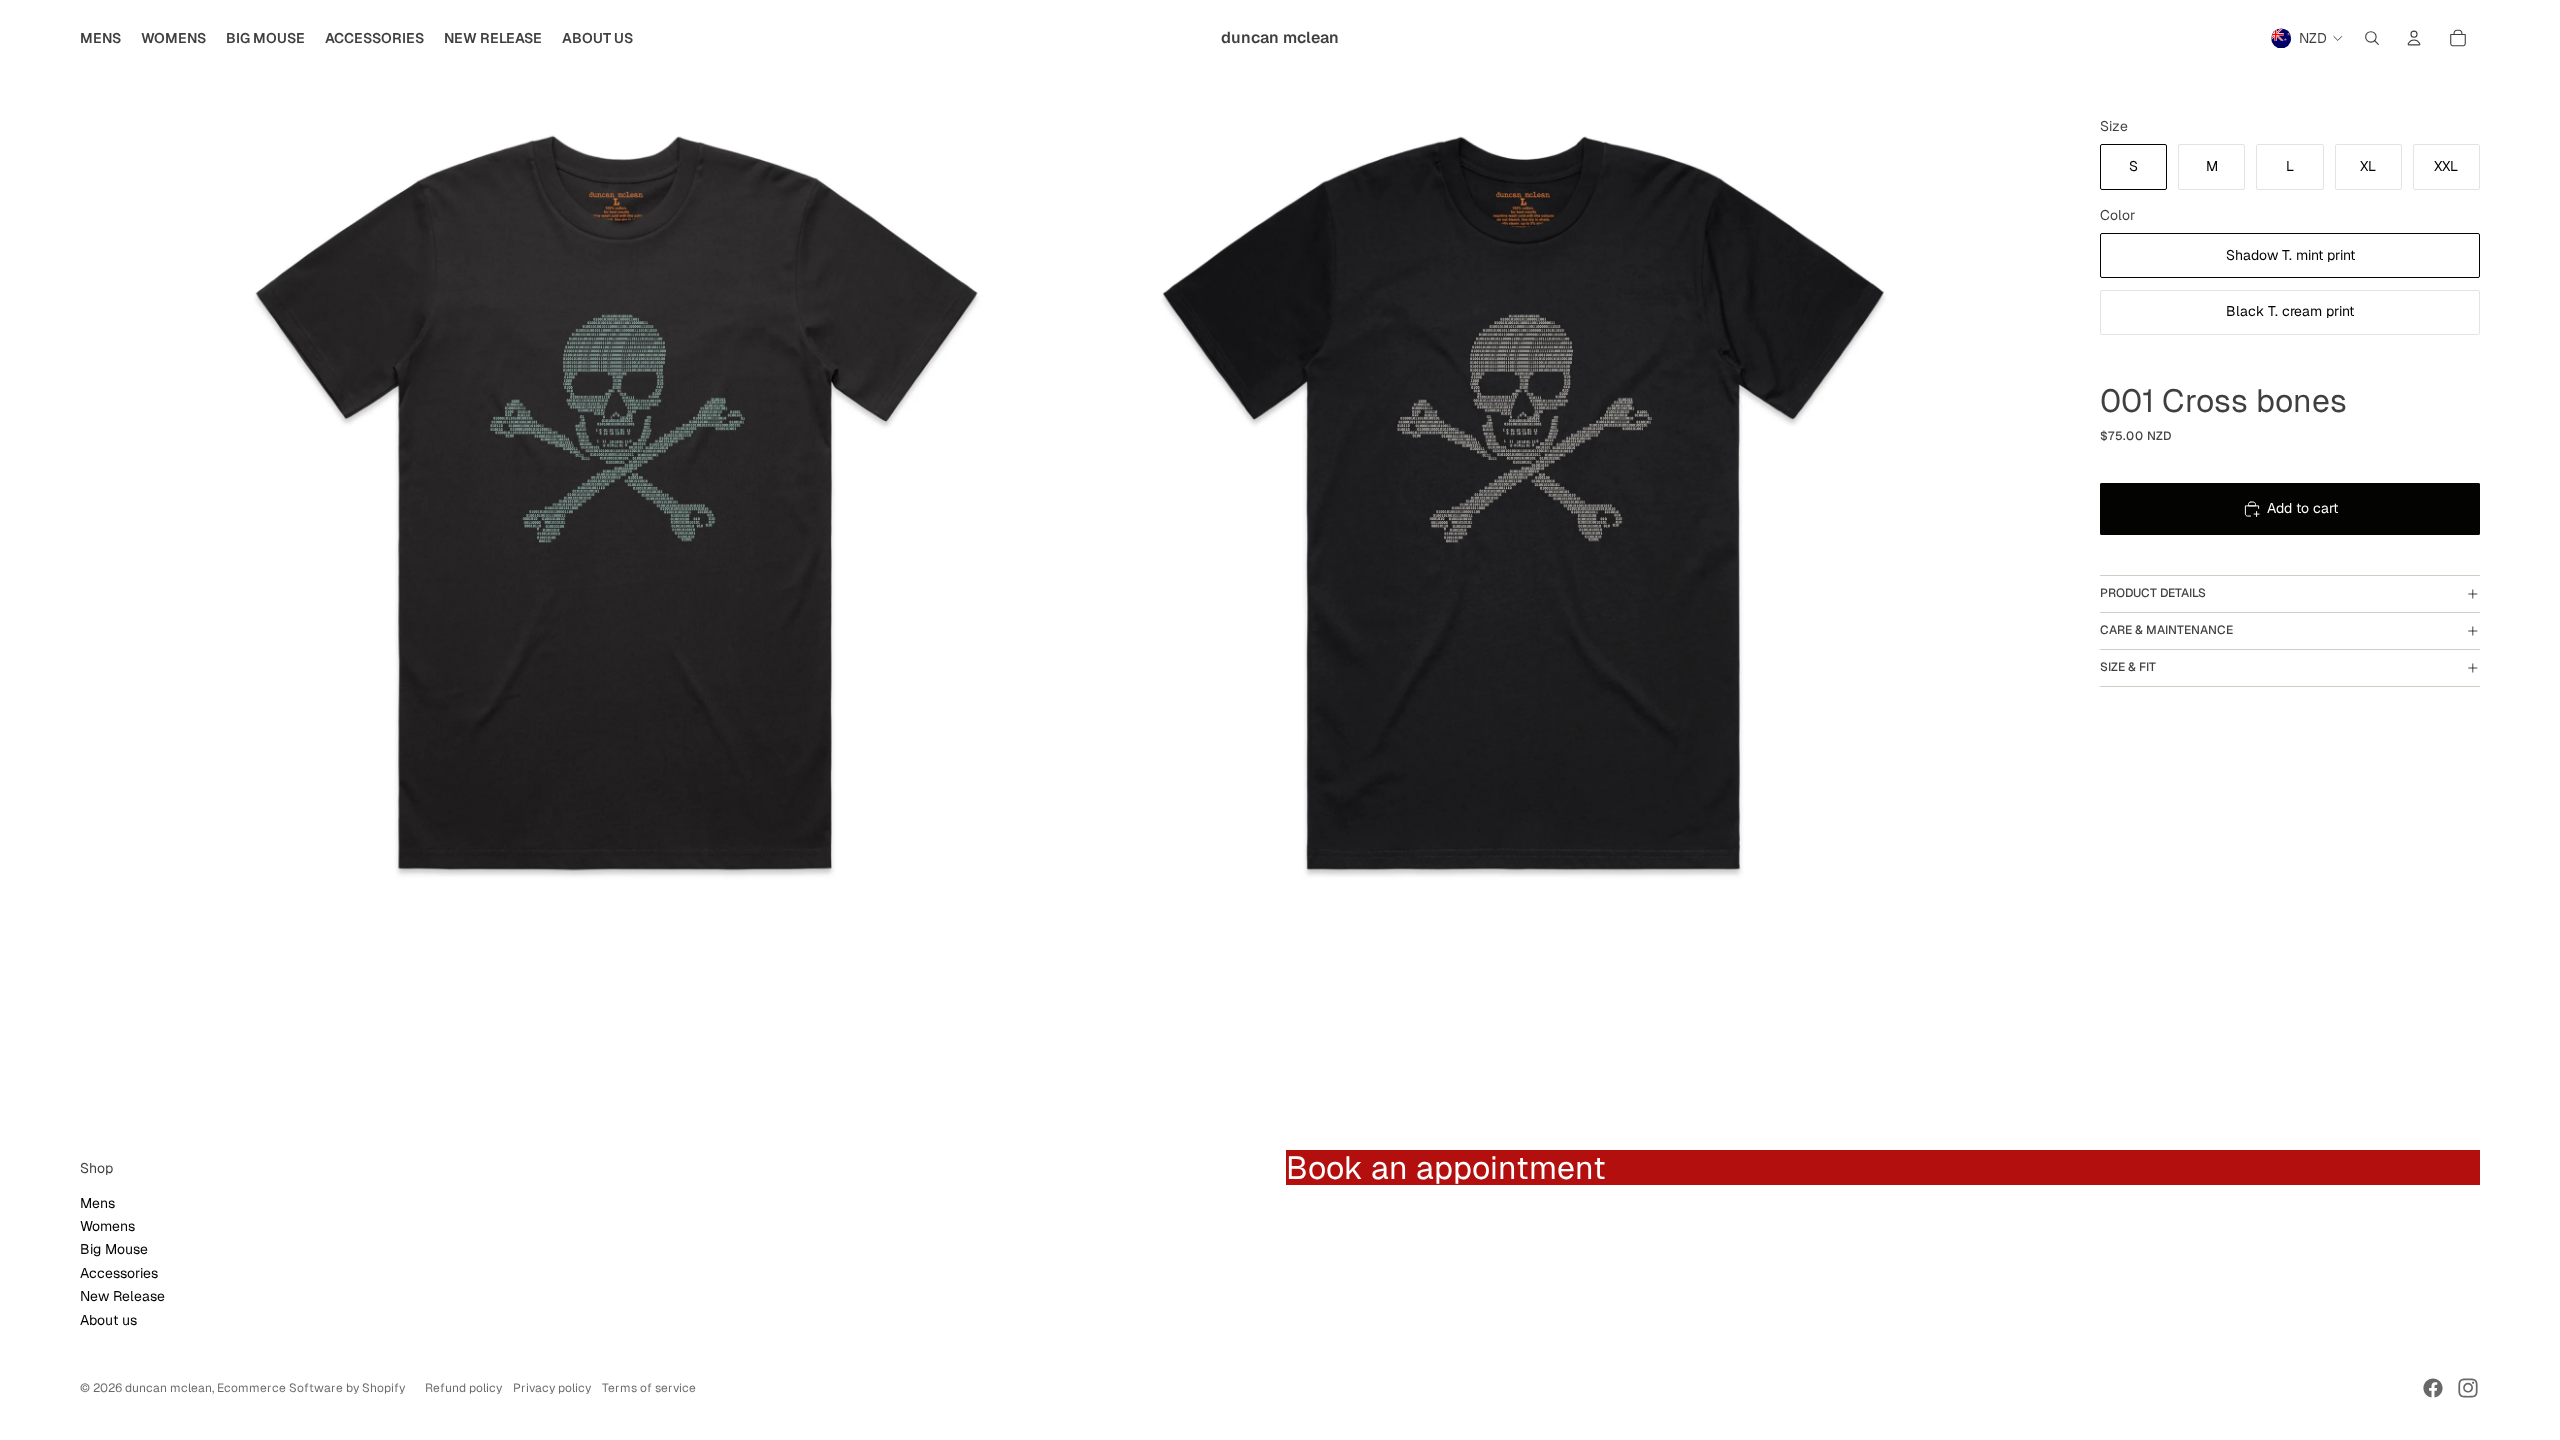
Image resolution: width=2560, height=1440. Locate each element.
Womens (107, 1226)
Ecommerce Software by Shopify (311, 1388)
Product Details (2153, 593)
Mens (97, 1203)
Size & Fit (2128, 667)
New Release (122, 1296)
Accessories (119, 1273)
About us (108, 1320)
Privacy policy (552, 1388)
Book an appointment (1446, 1167)
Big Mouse (114, 1249)
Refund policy (463, 1388)
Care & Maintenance (2166, 630)
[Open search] (2372, 38)
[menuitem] (100, 38)
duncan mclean (168, 1388)
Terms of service (649, 1388)
